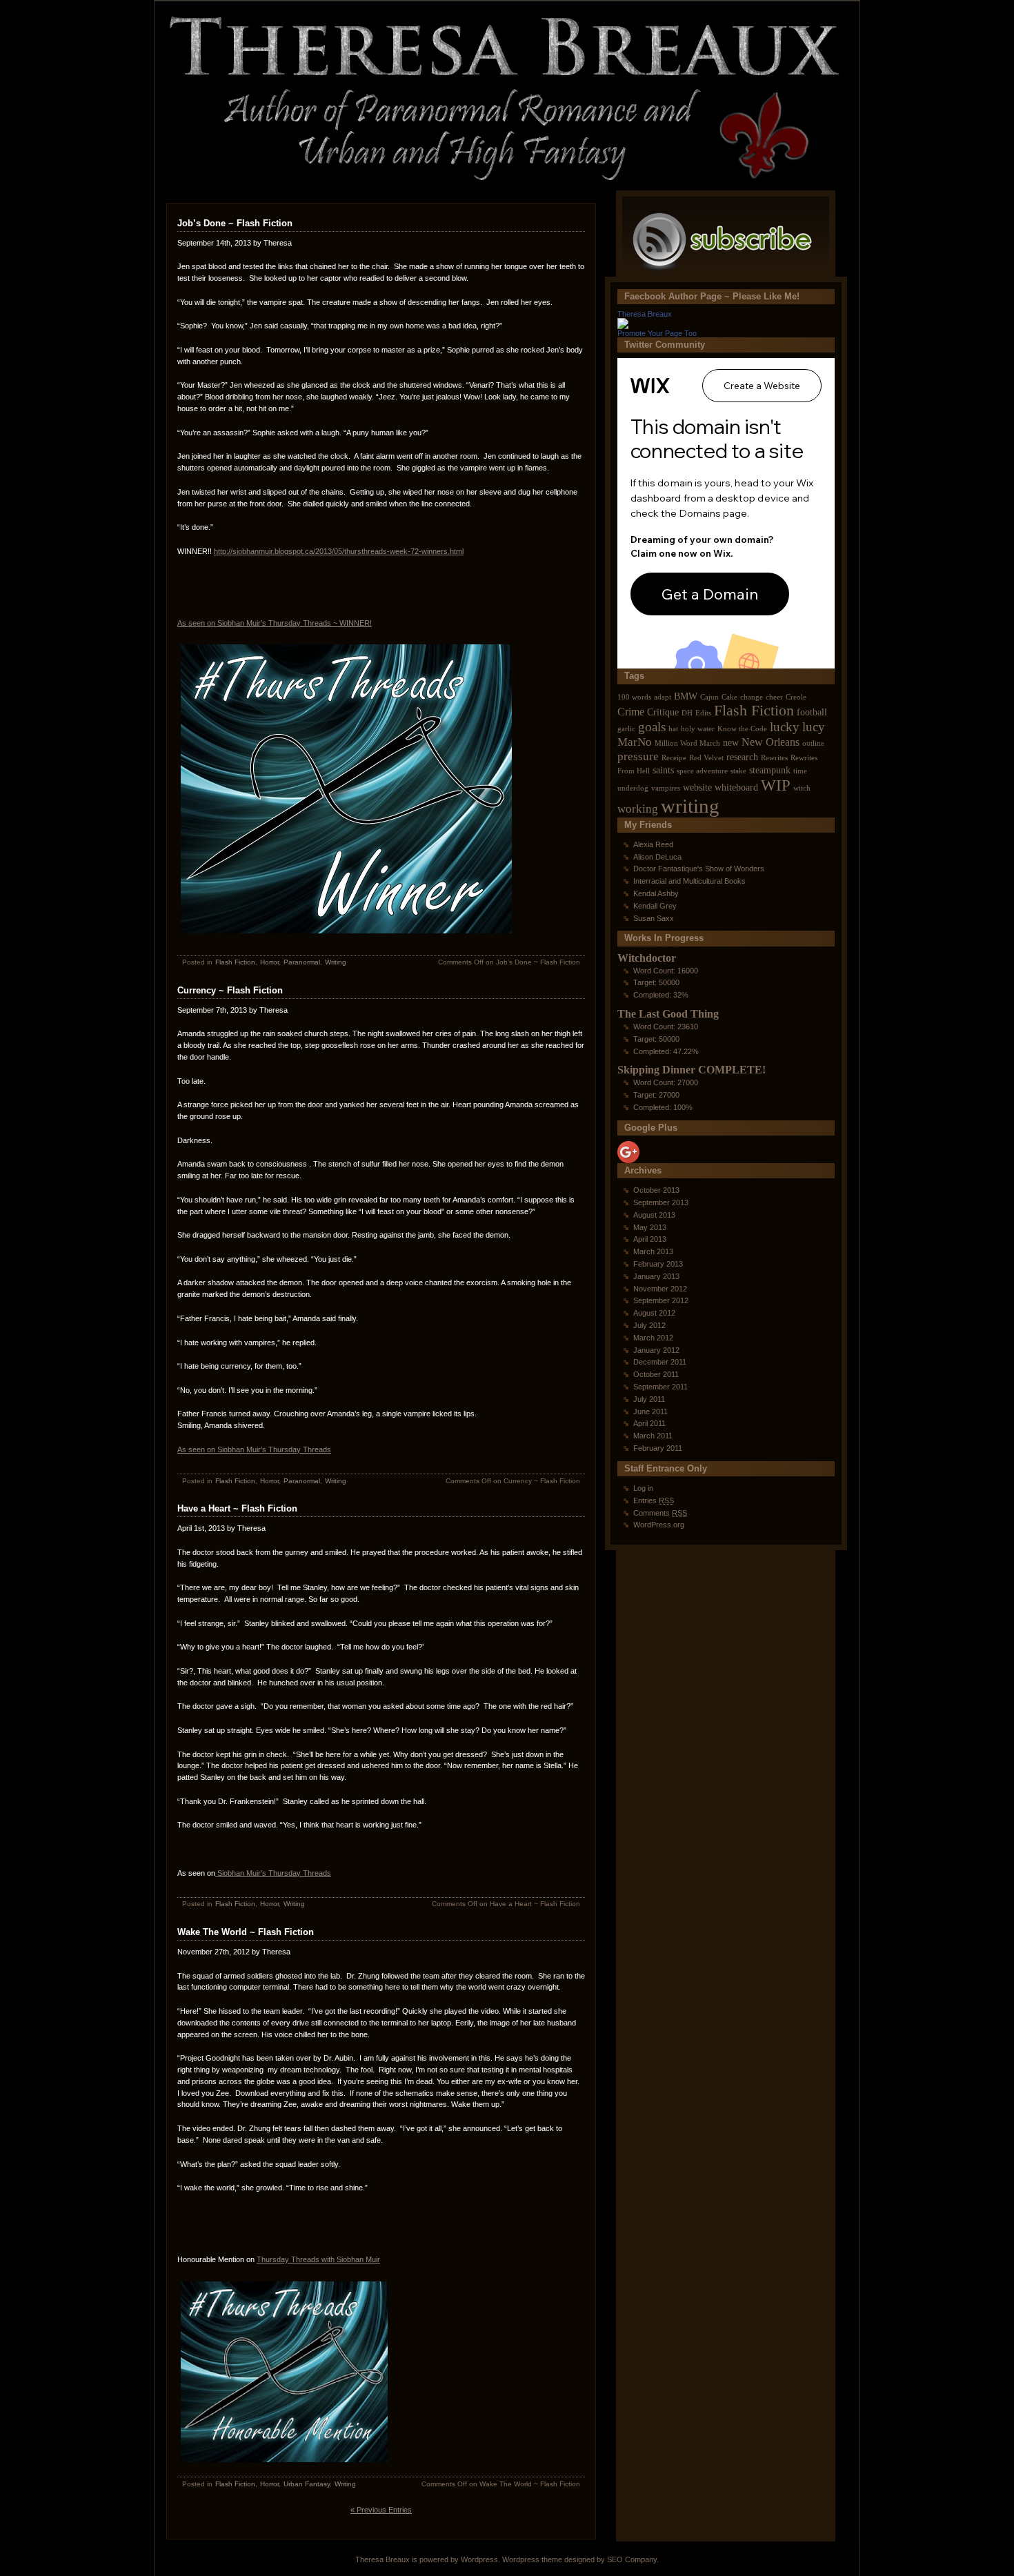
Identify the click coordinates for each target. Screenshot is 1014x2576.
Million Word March (687, 743)
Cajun (709, 697)
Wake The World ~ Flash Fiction (246, 1932)
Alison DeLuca (657, 857)
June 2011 (650, 1411)
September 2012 (661, 1300)
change (752, 697)
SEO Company (632, 2559)
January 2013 (656, 1276)
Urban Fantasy (307, 2484)
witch (802, 788)
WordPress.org (659, 1525)
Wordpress (479, 2559)
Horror (269, 962)
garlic (626, 729)
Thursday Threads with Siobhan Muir (318, 2259)
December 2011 (660, 1362)
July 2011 (649, 1399)
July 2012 (649, 1325)
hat (673, 729)
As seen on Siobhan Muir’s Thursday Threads (254, 1449)
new (731, 743)
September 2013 (661, 1202)
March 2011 (653, 1436)
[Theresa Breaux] (623, 325)
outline (813, 743)
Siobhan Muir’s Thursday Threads (273, 1873)
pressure (638, 756)
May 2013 (650, 1227)
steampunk (770, 770)
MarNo (635, 742)
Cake (729, 697)
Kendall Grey (655, 906)
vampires (666, 788)
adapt (663, 697)
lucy (814, 727)
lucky (785, 727)
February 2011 (658, 1448)
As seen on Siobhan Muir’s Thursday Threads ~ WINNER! (275, 623)
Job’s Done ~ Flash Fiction (235, 223)
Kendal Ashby (656, 893)
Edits (703, 713)
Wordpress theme (532, 2559)
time (800, 771)
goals (652, 727)
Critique (663, 712)
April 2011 (649, 1423)
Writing (336, 962)
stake (738, 771)
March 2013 (653, 1251)
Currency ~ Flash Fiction (230, 990)
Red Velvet (706, 758)
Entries (654, 1500)
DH (687, 713)
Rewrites (774, 758)
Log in (643, 1488)
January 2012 (656, 1350)
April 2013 (650, 1239)
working (638, 809)
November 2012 (660, 1289)
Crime (631, 712)
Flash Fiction (235, 962)
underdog (633, 788)
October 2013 (656, 1190)
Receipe (674, 758)
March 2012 (653, 1338)
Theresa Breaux (645, 314)
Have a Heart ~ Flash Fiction (237, 1508)
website (697, 787)
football (812, 712)
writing (690, 806)
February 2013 (658, 1264)
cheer (774, 697)
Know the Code (742, 729)
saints (663, 770)
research (742, 757)
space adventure (702, 771)
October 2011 (656, 1374)
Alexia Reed (653, 844)
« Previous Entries (381, 2510)
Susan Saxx (654, 918)
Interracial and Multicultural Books (689, 881)
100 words (634, 697)
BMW (686, 696)
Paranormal (302, 962)
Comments (660, 1513)
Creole (796, 697)
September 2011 (660, 1387)
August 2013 (654, 1215)
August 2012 (654, 1313)
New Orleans (771, 742)
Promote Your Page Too (657, 333)
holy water (698, 729)
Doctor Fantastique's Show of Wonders (699, 869)
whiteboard (736, 787)
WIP (776, 785)
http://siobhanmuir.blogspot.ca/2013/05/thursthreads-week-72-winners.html (339, 551)
